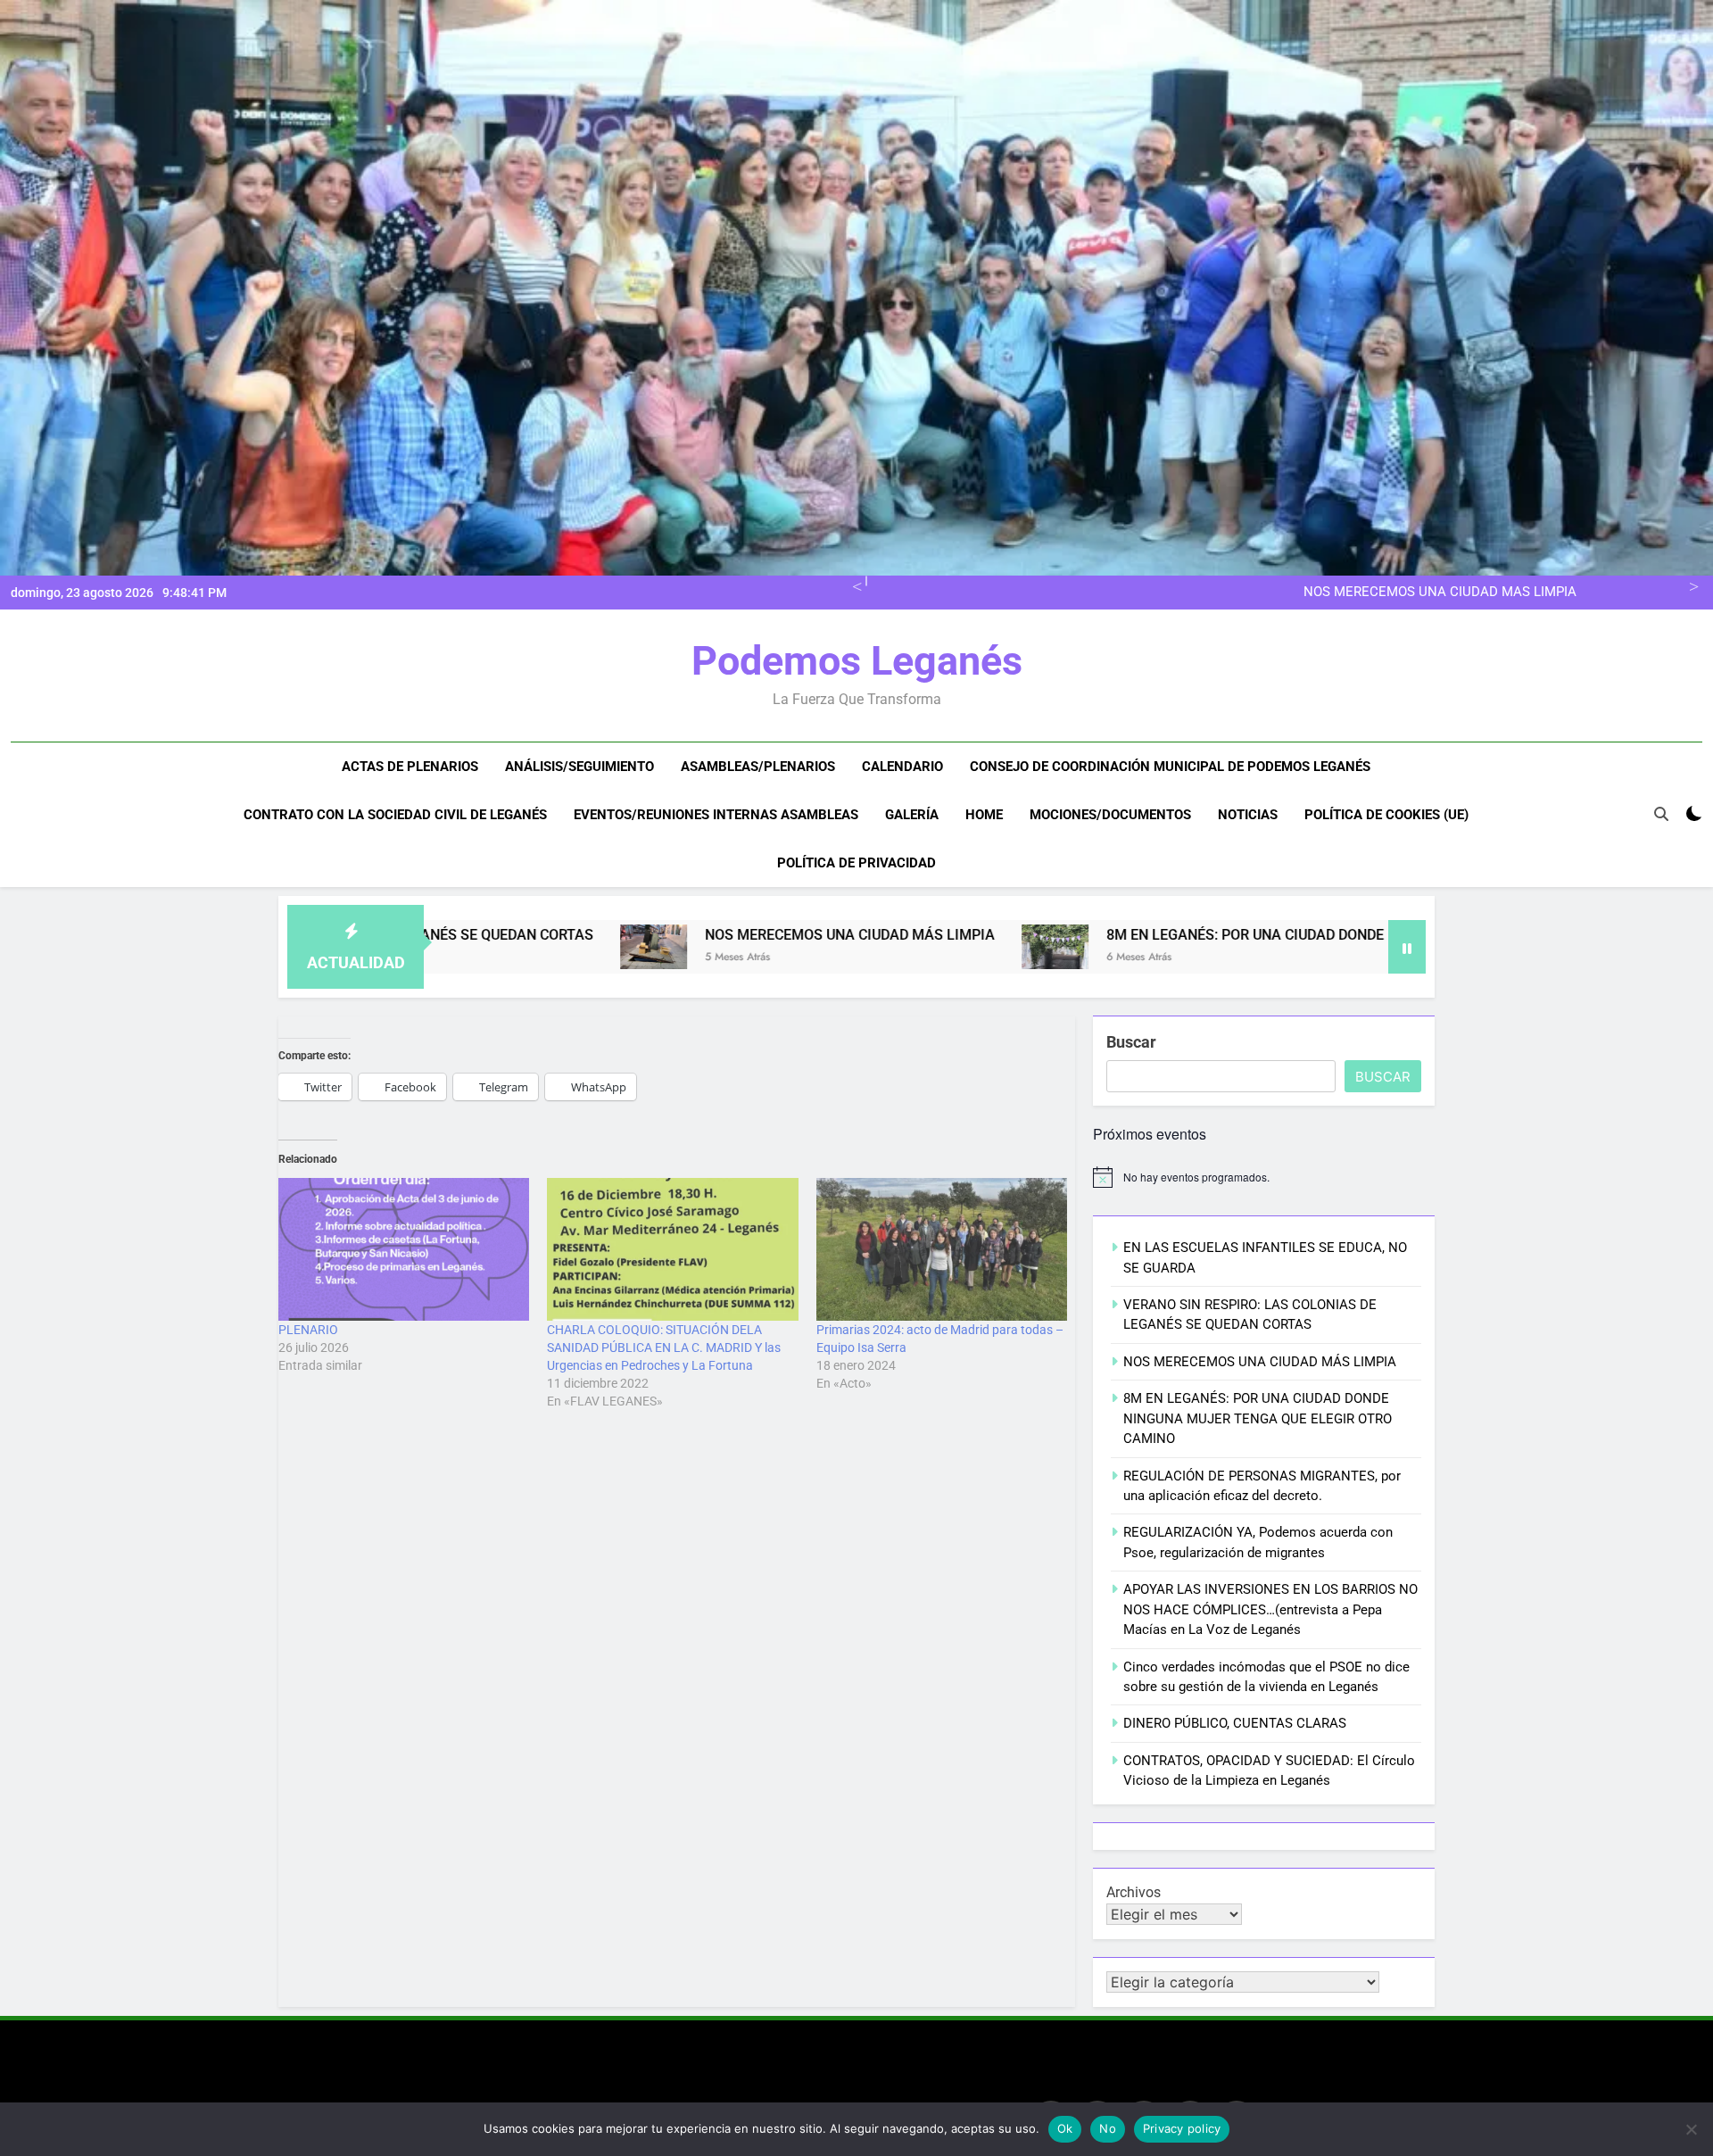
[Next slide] (1691, 585)
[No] (1691, 2129)
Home (984, 815)
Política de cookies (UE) (1386, 815)
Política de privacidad (856, 863)
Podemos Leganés (857, 661)
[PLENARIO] (404, 1250)
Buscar (1131, 1042)
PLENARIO (308, 1330)
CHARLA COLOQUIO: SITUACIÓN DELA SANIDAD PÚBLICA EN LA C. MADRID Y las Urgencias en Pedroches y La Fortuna (664, 1347)
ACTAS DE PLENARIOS (410, 767)
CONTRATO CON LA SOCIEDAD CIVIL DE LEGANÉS (395, 815)
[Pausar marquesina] (1407, 947)
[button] (470, 947)
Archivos (1134, 1892)
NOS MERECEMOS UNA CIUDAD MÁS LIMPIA (1440, 593)
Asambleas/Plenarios (758, 767)
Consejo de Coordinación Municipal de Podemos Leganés (1170, 767)
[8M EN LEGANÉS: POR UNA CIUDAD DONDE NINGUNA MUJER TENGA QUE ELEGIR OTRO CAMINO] (871, 947)
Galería (912, 815)
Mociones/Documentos (1110, 815)
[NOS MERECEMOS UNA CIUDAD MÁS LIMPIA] (470, 947)
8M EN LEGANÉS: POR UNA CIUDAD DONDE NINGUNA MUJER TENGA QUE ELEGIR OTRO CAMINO (1235, 935)
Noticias (1248, 815)
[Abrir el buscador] (1661, 814)
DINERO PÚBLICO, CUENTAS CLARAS (1235, 1723)
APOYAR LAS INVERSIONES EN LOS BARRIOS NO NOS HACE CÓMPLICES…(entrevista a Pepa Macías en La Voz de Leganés (1270, 1609)
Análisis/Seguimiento (579, 767)
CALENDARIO (902, 767)
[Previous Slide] (854, 585)
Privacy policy (1182, 2128)
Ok (1065, 2128)
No (1108, 2128)
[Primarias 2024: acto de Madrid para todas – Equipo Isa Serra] (942, 1250)
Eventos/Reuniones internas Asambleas (716, 815)
